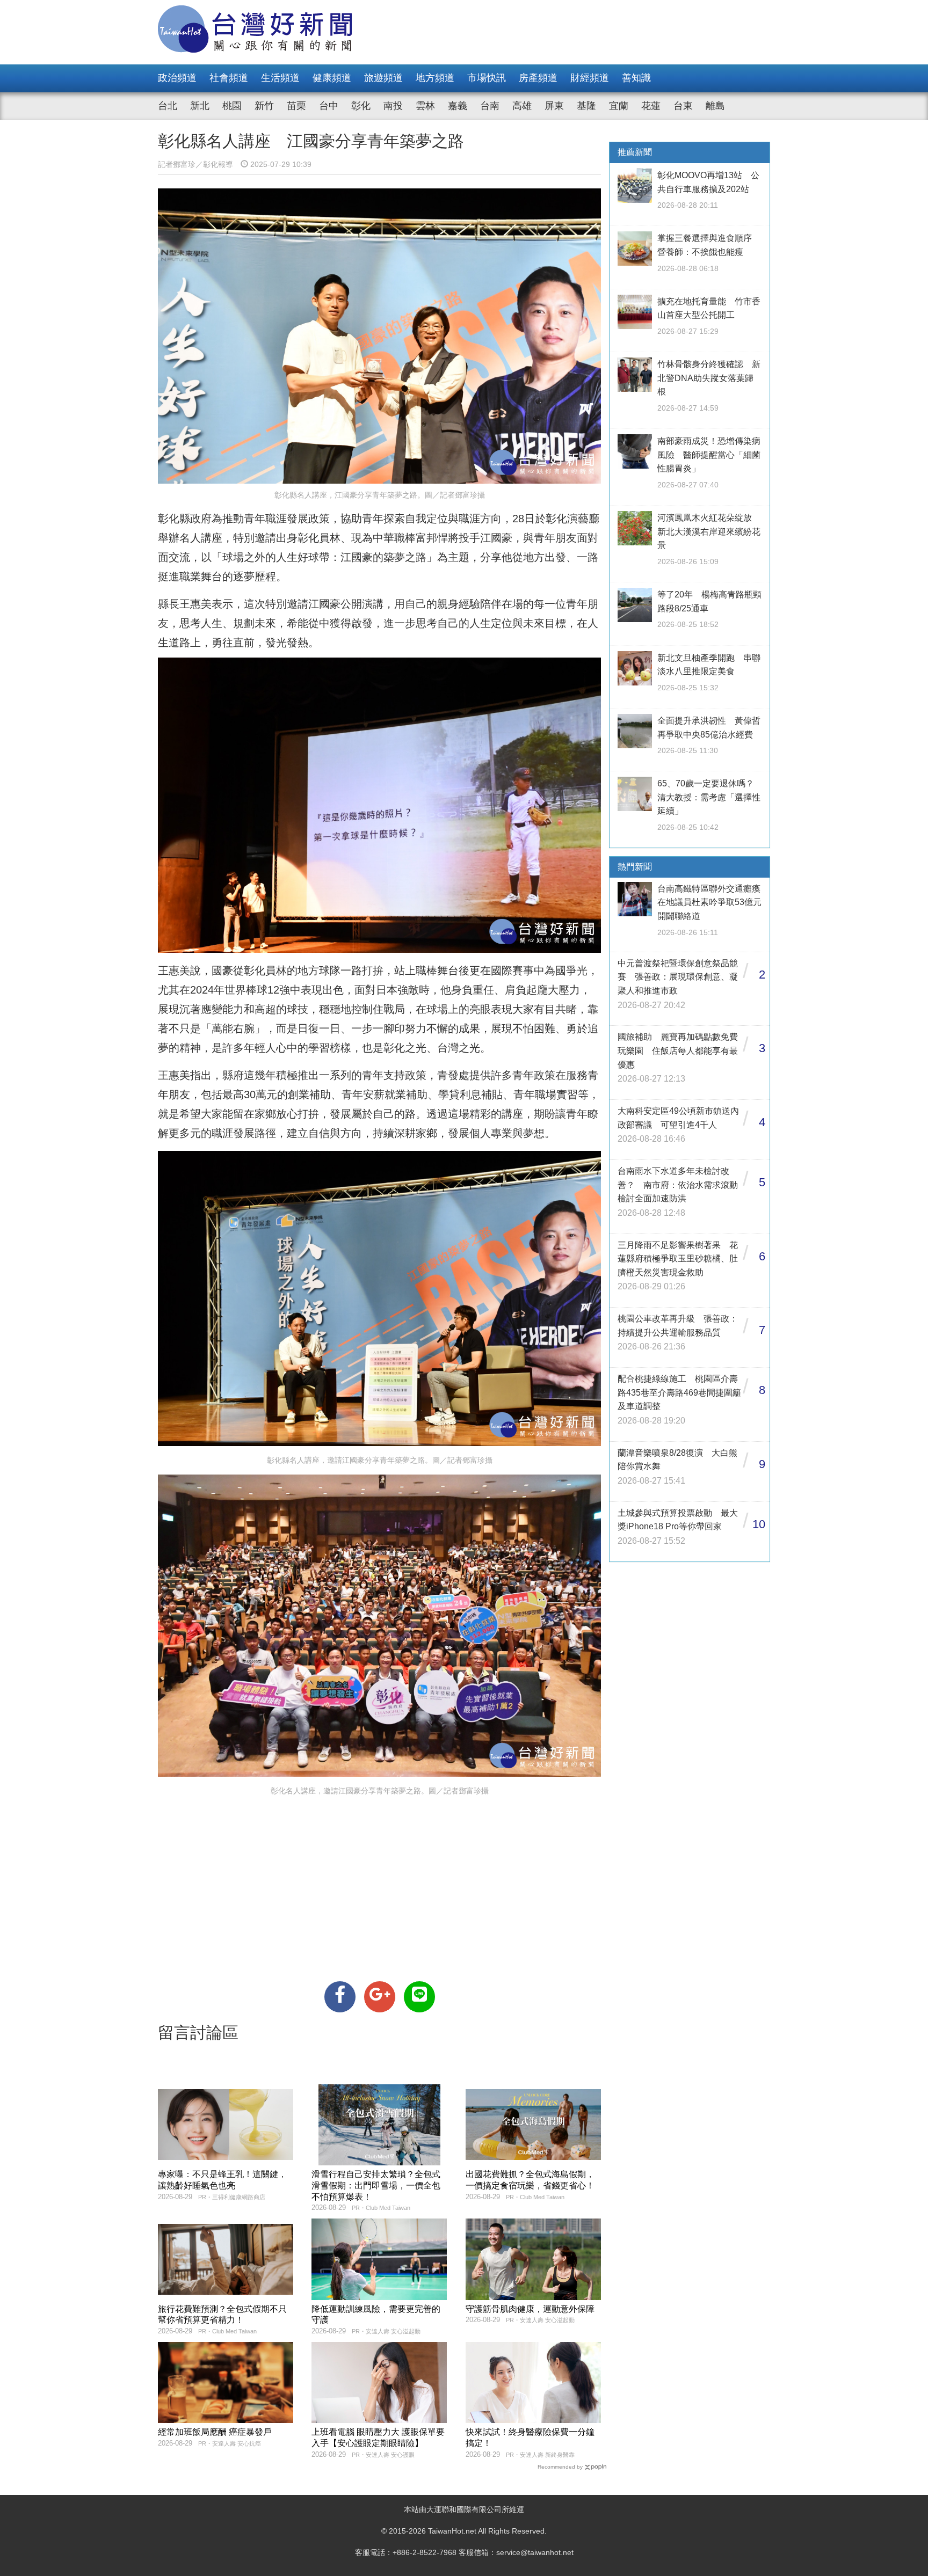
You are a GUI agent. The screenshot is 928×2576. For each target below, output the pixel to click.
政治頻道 (177, 78)
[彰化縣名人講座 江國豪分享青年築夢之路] (340, 1997)
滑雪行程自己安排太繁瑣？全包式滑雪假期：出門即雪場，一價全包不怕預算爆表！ (376, 2185)
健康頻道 (332, 78)
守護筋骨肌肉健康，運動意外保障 (530, 2309)
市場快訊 (487, 78)
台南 (490, 106)
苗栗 (296, 106)
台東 (683, 106)
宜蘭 (619, 106)
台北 (168, 106)
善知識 (636, 78)
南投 (393, 106)
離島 (715, 106)
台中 (329, 106)
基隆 (586, 106)
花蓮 (651, 106)
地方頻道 (435, 78)
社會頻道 (229, 78)
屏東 (554, 106)
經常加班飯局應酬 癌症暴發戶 (215, 2432)
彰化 (361, 106)
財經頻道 (590, 78)
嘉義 (458, 106)
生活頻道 (280, 78)
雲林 (425, 106)
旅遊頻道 (383, 78)
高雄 (522, 106)
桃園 (232, 106)
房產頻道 (538, 78)
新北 (200, 106)
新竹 (264, 106)
